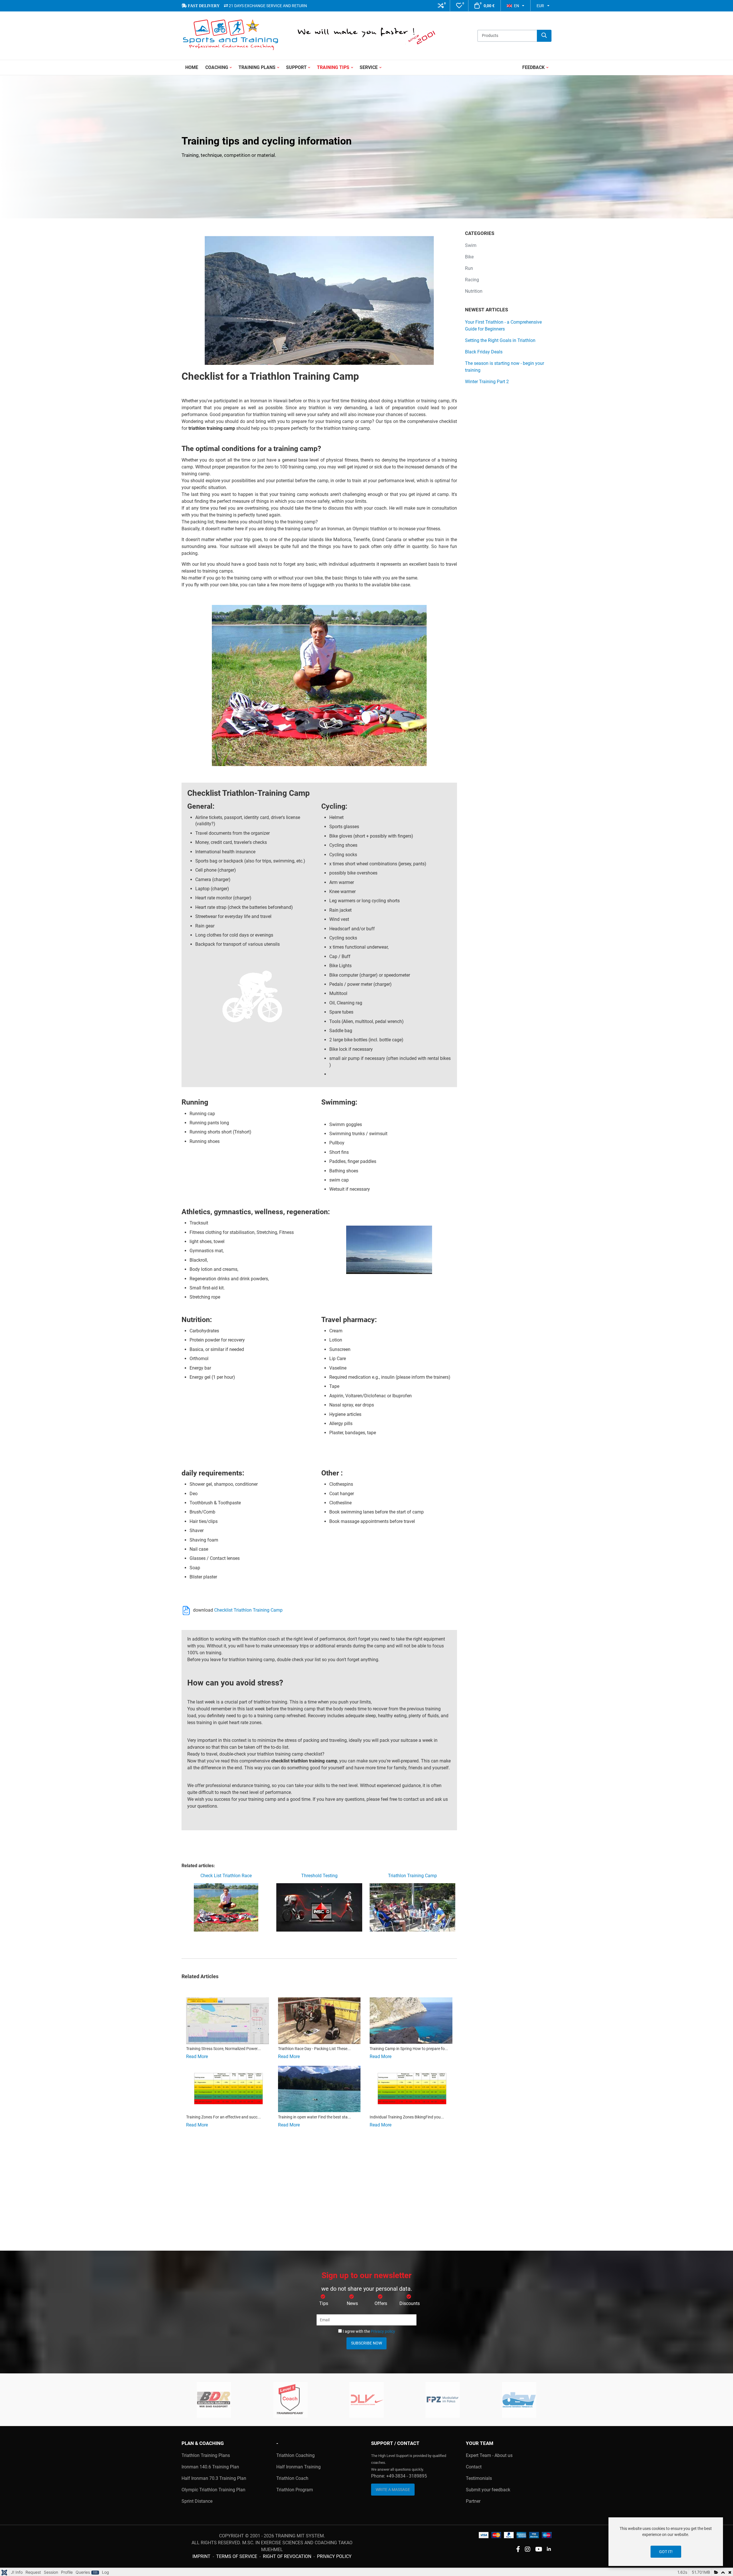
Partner (473, 2501)
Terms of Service (237, 2556)
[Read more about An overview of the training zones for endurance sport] (227, 2089)
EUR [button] (540, 6)
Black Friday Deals (484, 352)
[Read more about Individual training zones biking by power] (411, 2089)
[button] (441, 6)
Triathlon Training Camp (412, 1876)
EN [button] (517, 6)
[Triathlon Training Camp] (412, 1907)
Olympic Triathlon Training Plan (213, 2490)
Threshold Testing (319, 1876)
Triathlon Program (295, 2490)
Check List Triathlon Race (226, 1876)
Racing (472, 280)
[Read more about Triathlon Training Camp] (411, 2021)
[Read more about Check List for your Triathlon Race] (319, 2021)
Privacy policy (383, 2331)
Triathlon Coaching (295, 2455)
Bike (469, 257)
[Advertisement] (319, 2194)
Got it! (666, 2552)
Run (469, 268)
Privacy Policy (334, 2556)
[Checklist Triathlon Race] (226, 1907)
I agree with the (369, 2331)
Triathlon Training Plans (206, 2455)
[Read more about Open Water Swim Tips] (319, 2089)
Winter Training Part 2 (487, 382)
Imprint (201, 2556)
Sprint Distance (197, 2501)
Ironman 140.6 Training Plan (210, 2467)
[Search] (544, 36)
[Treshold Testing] (319, 1907)
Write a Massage (393, 2490)
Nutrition (474, 291)
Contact (474, 2467)
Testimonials (479, 2478)
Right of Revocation (287, 2556)
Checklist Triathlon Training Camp (248, 1610)
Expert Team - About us (489, 2455)
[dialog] (666, 2542)
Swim (471, 245)
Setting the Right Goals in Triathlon (500, 340)
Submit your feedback (488, 2490)
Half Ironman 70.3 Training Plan (214, 2478)
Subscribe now (366, 2343)
